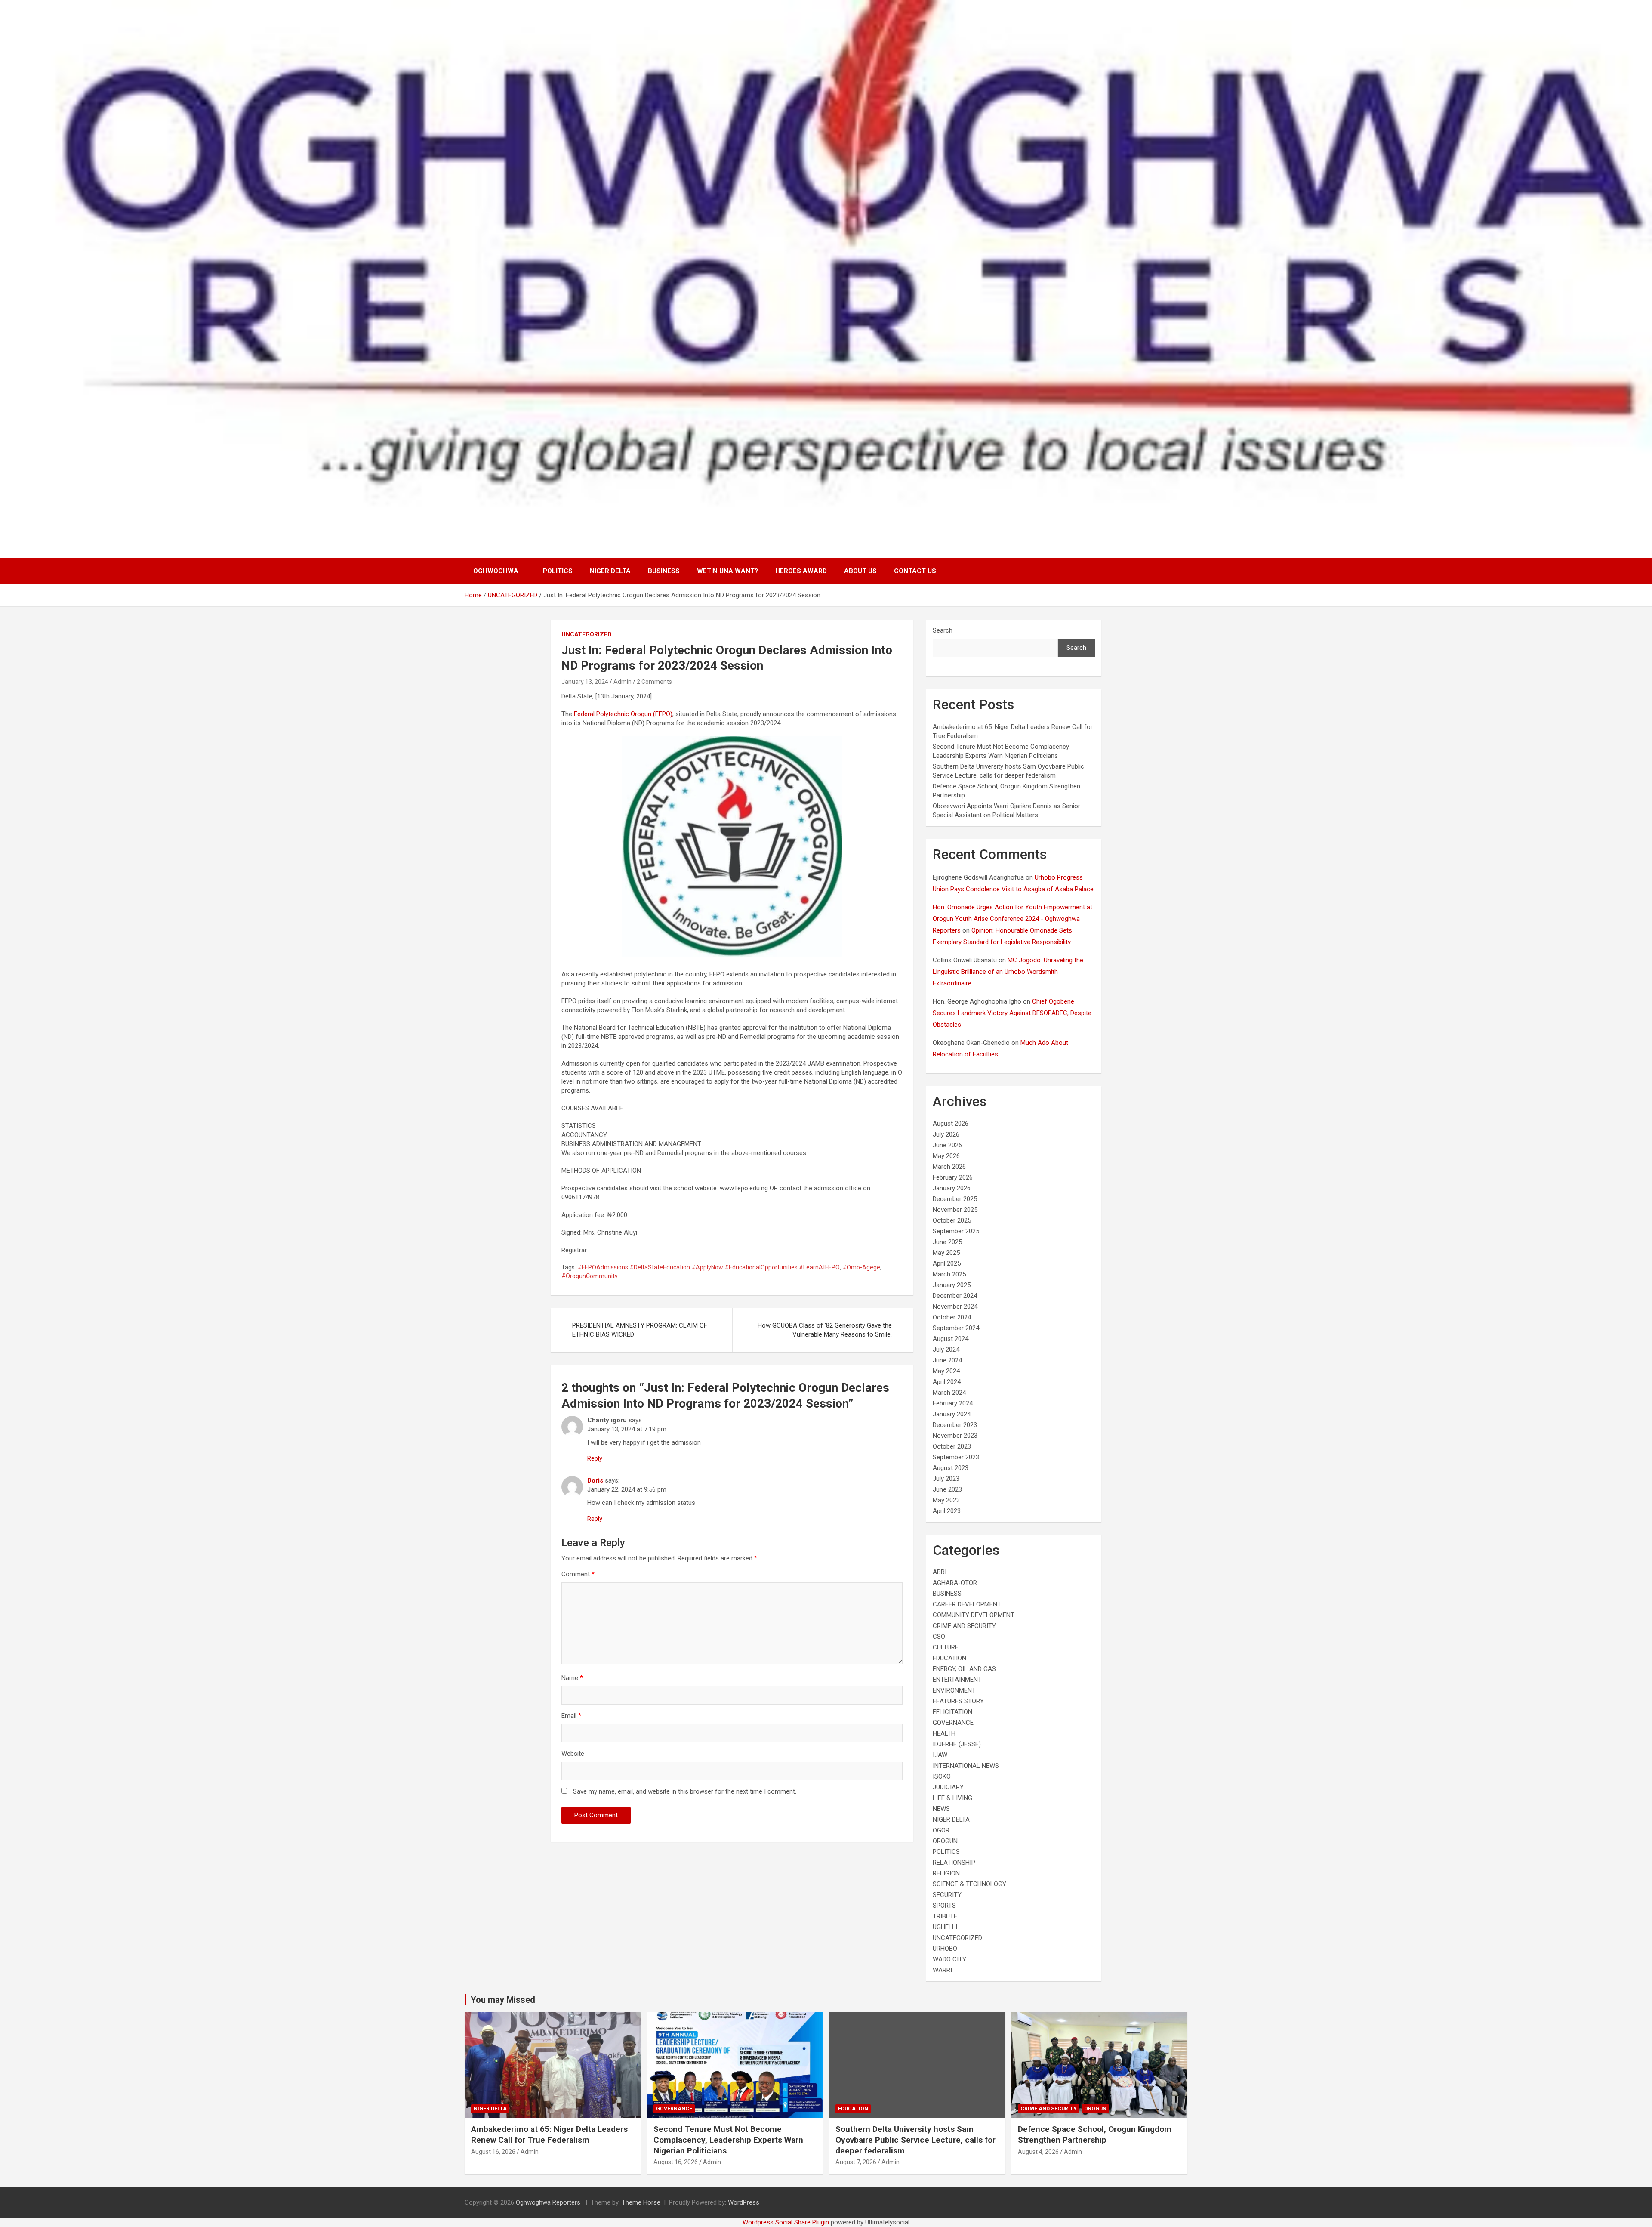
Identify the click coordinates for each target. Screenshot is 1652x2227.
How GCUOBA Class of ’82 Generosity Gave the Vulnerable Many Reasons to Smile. (825, 1330)
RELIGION (946, 1873)
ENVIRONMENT (954, 1690)
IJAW (940, 1755)
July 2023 (946, 1479)
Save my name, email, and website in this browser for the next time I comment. (685, 1791)
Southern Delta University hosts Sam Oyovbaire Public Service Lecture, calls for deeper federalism (915, 2140)
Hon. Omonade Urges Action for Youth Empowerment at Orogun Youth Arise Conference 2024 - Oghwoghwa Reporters (1012, 919)
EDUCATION (949, 1658)
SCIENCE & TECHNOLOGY (969, 1884)
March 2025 (949, 1274)
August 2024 (951, 1339)
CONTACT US (915, 571)
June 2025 (947, 1242)
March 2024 (949, 1393)
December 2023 (955, 1425)
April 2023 (947, 1511)
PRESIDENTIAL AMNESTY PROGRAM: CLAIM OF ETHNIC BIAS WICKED (640, 1330)
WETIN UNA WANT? (727, 571)
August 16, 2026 (493, 2152)
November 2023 (955, 1436)
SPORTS (944, 1906)
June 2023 (947, 1489)
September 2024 (956, 1328)
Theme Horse (641, 2202)
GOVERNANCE (953, 1723)
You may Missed (503, 2000)
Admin (623, 682)
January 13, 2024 (585, 682)
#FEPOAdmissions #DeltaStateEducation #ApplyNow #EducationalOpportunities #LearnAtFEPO (709, 1267)
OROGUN (945, 1841)
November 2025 (955, 1210)
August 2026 (951, 1124)
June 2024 (947, 1360)
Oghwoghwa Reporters (549, 2202)
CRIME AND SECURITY (964, 1626)
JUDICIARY (948, 1787)
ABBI (940, 1572)
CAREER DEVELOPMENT (967, 1604)
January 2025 (952, 1285)
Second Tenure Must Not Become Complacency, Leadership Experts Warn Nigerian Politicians (728, 2140)
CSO (939, 1637)
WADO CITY (949, 1959)
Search (943, 630)
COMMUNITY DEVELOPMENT (974, 1615)
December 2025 (955, 1199)
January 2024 (952, 1414)
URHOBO (945, 1949)
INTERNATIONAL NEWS (966, 1766)
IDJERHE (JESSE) (957, 1744)
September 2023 (956, 1457)
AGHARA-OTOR (955, 1583)
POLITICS (558, 571)
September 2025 (956, 1231)
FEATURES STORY (958, 1701)
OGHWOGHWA (496, 571)
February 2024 (953, 1403)
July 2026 (946, 1134)
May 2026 (946, 1156)
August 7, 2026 (856, 2162)
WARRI (942, 1970)
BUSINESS (664, 571)
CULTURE (946, 1647)
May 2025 (946, 1253)
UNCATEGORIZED (587, 634)
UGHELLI (945, 1927)
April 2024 (947, 1382)
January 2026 (952, 1188)
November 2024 (955, 1307)
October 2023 (952, 1446)
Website (573, 1754)
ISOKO (942, 1776)
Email (571, 1716)
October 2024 (952, 1317)
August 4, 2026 (1038, 2152)
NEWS (941, 1809)
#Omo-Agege (861, 1267)
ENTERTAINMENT (957, 1680)
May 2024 (946, 1371)
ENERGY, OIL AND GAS (964, 1669)
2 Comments (654, 682)
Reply (595, 1458)
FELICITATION (952, 1712)
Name (572, 1678)
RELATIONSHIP (954, 1863)
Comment (578, 1574)
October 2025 (952, 1220)
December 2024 (955, 1296)
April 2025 (947, 1263)
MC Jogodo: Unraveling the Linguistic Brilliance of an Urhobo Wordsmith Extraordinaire (1008, 972)
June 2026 (947, 1145)
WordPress (744, 2202)
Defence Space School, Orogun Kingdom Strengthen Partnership (1095, 2134)
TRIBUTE (945, 1916)
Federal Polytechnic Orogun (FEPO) (623, 714)
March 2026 (949, 1167)
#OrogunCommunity (590, 1276)
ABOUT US (860, 571)
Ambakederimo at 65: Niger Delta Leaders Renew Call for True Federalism (549, 2134)
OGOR (941, 1830)
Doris (595, 1480)
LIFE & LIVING (952, 1798)
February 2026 (953, 1177)
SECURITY (947, 1895)
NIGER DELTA (610, 571)
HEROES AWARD (801, 571)
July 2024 (946, 1350)
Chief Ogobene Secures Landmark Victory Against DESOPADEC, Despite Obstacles (1012, 1013)
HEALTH (944, 1733)
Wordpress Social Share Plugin (787, 2222)
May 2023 (946, 1500)
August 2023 (951, 1468)
